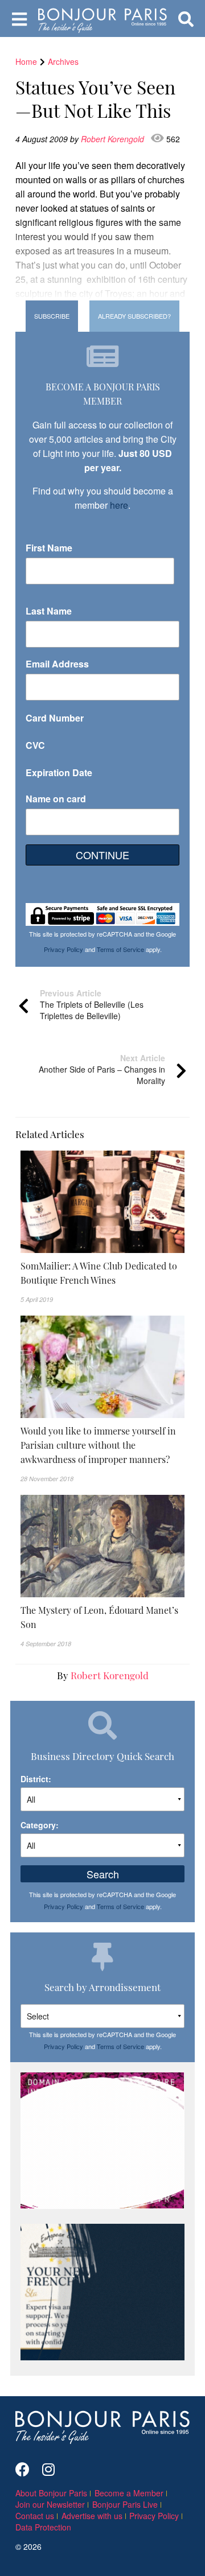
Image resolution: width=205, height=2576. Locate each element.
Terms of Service (120, 949)
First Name (49, 548)
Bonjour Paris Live (125, 2504)
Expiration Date (59, 772)
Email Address (57, 664)
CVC (35, 745)
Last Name (49, 611)
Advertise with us (92, 2516)
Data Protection (43, 2527)
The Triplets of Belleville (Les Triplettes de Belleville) (92, 1004)
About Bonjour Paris (51, 2493)
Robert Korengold (114, 139)
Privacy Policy (63, 949)
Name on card (56, 799)
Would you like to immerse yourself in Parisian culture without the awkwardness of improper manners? (98, 1445)
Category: (40, 1825)
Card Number (55, 718)
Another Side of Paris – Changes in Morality (102, 1069)
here (119, 505)
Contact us (35, 2516)
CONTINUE (102, 855)
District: (36, 1779)
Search (103, 1874)
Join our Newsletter (50, 2504)
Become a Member (129, 2493)
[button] (102, 1273)
